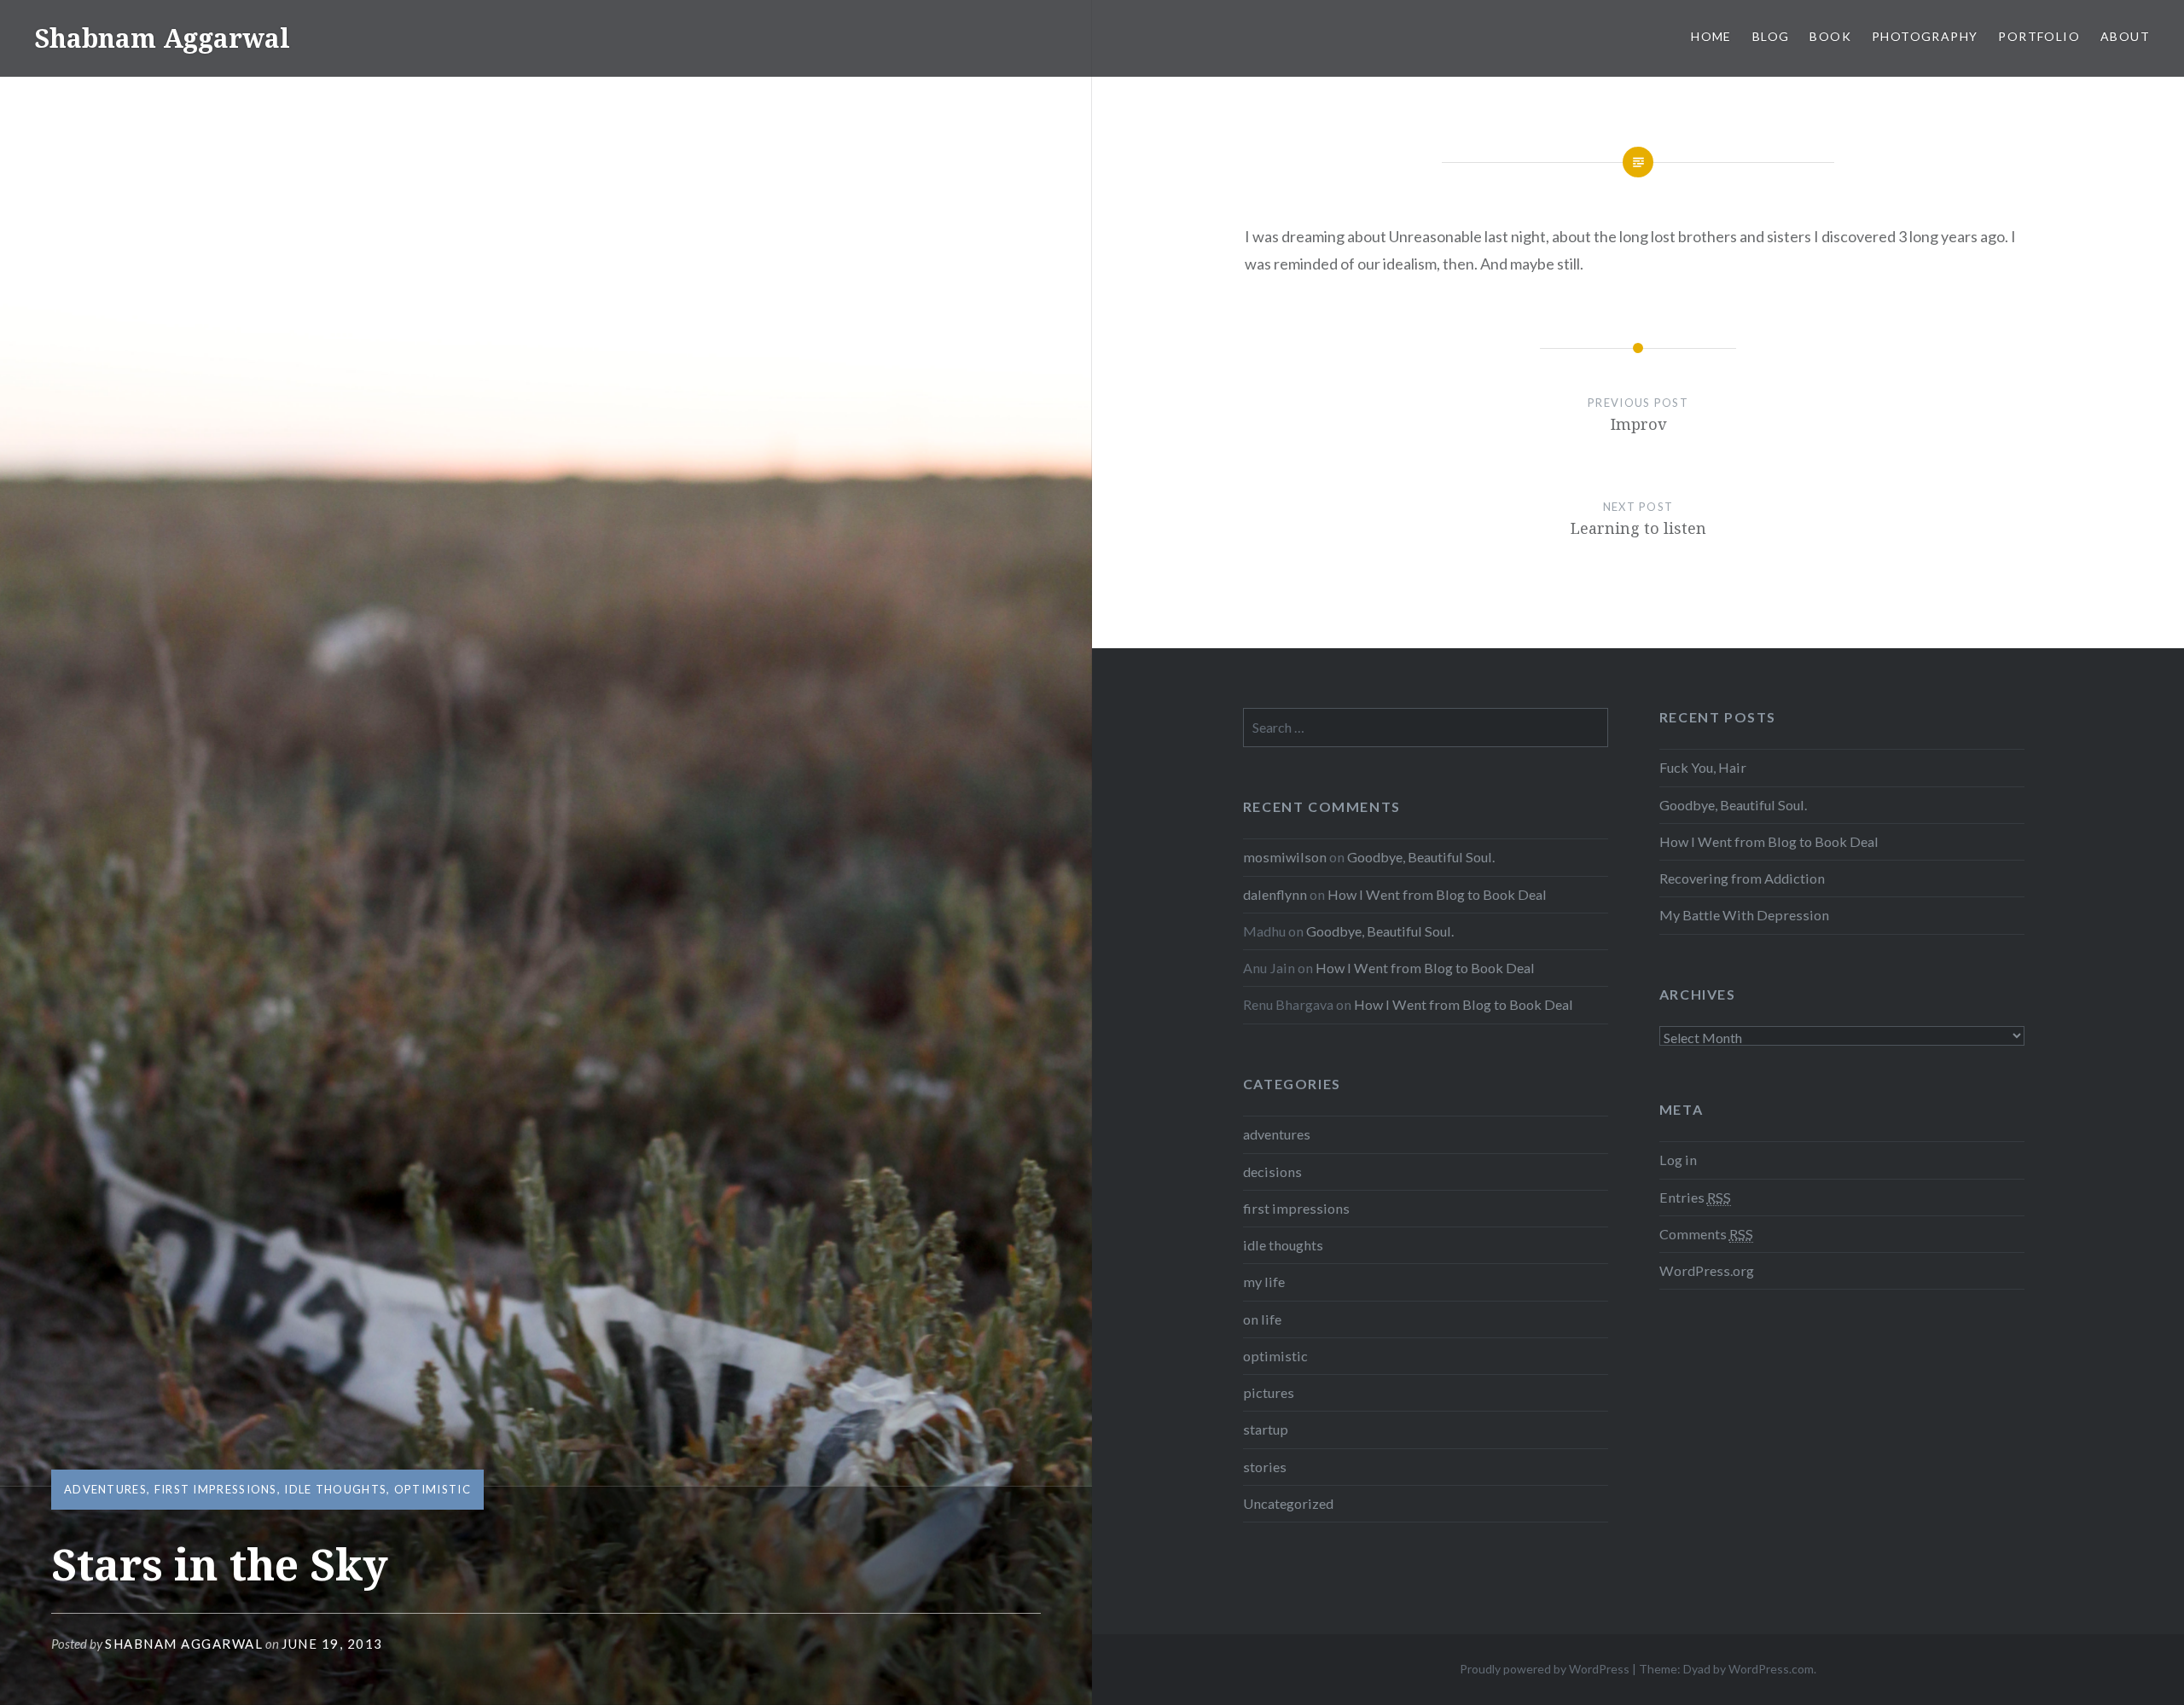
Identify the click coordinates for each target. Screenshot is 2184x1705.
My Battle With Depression (1744, 915)
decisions (1272, 1171)
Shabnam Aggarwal (162, 38)
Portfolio (2039, 36)
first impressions (216, 1489)
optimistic (433, 1489)
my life (1264, 1282)
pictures (1269, 1392)
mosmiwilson (1285, 857)
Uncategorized (1288, 1503)
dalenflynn (1275, 894)
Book (1830, 36)
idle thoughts (335, 1489)
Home (1711, 36)
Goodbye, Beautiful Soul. (1733, 805)
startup (1266, 1429)
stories (1265, 1467)
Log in (1678, 1160)
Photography (1925, 36)
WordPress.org (1707, 1270)
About (2125, 36)
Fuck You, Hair (1703, 767)
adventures (105, 1489)
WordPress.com (1771, 1669)
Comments (1706, 1234)
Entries (1695, 1197)
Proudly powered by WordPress (1545, 1669)
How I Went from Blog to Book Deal (1769, 841)
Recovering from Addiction (1742, 878)
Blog (1771, 36)
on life (1262, 1319)
